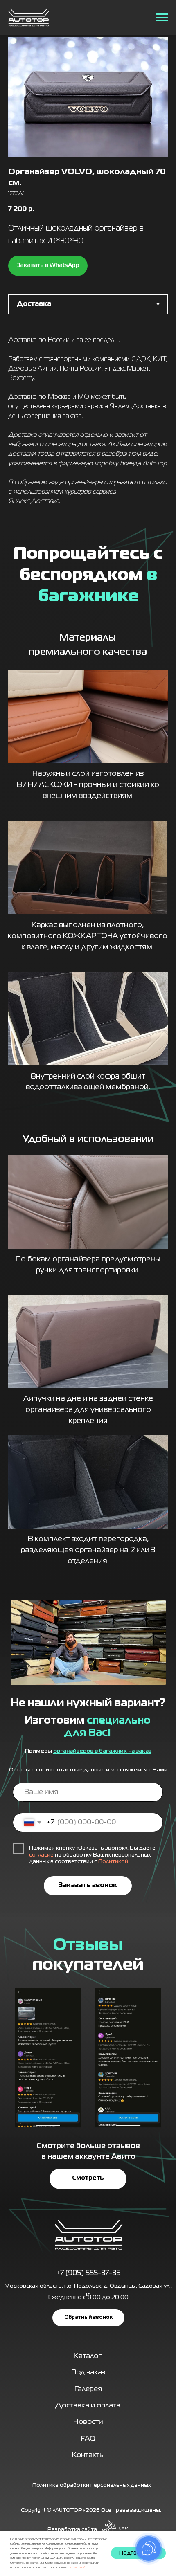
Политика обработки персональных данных (91, 2485)
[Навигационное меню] (162, 18)
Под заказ (88, 2373)
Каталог (88, 2356)
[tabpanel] (88, 424)
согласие (41, 1855)
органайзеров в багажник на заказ (102, 1751)
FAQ (88, 2439)
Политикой (113, 1862)
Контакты (88, 2455)
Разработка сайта (72, 2530)
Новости (88, 2422)
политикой (78, 2567)
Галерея (88, 2389)
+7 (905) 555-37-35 (88, 2273)
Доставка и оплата (88, 2406)
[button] (88, 2318)
